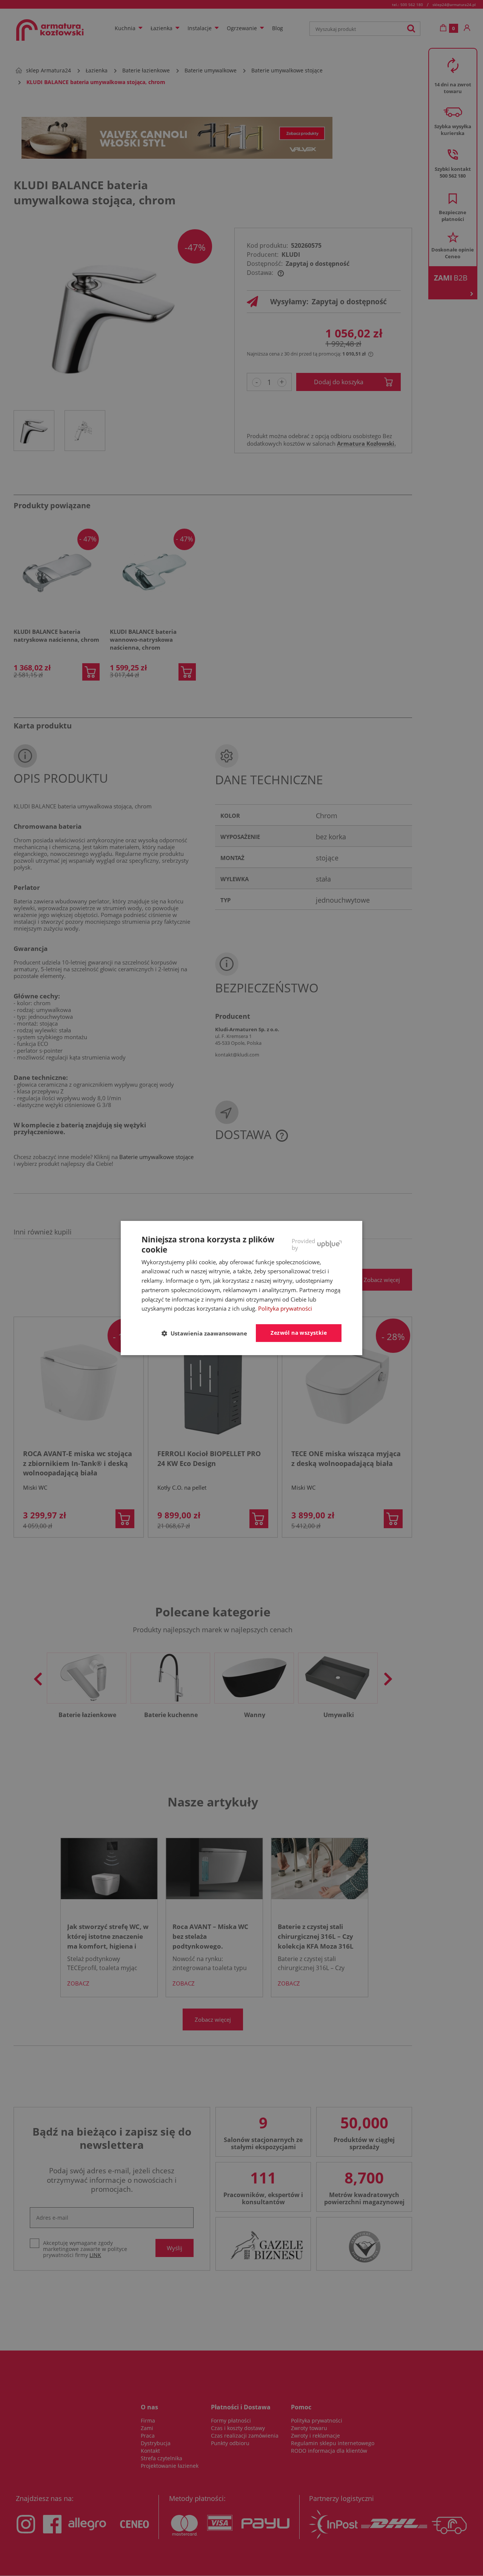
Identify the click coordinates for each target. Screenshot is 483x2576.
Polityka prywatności (285, 1308)
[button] (207, 1334)
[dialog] (241, 1288)
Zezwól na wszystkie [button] (299, 1333)
